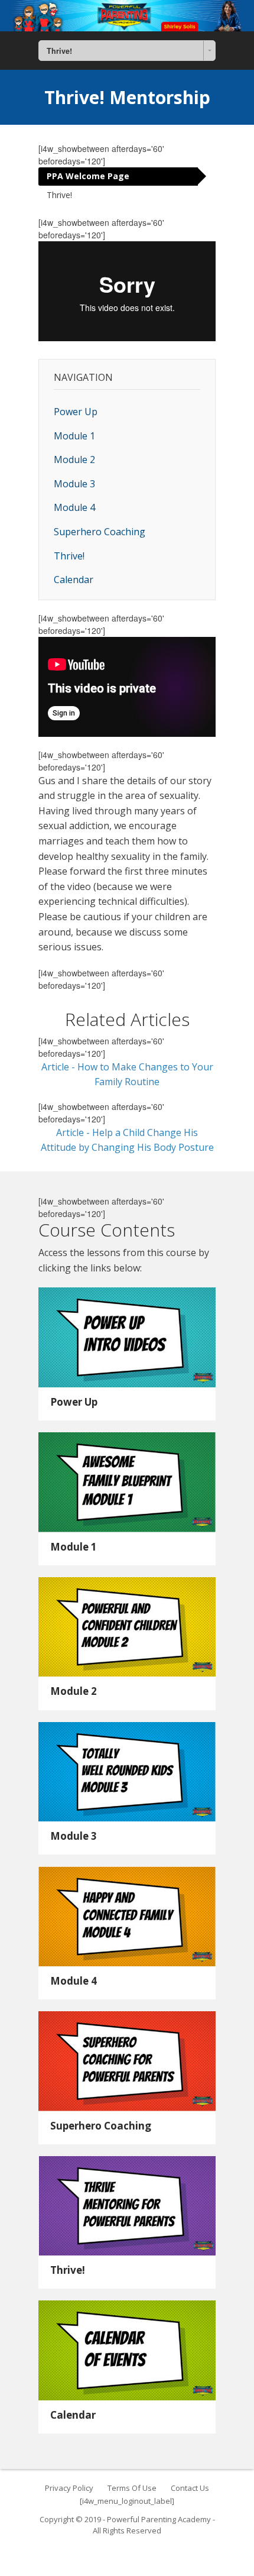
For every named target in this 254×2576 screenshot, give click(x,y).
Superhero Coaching (100, 532)
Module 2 (74, 459)
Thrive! (59, 195)
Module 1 (74, 436)
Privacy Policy (69, 2488)
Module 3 (74, 484)
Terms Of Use (132, 2488)
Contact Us (190, 2488)
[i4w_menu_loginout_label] (127, 2501)
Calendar (74, 580)
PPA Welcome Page (88, 176)
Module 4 (74, 507)
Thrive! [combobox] (59, 51)
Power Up (76, 412)
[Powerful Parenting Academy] (127, 16)
